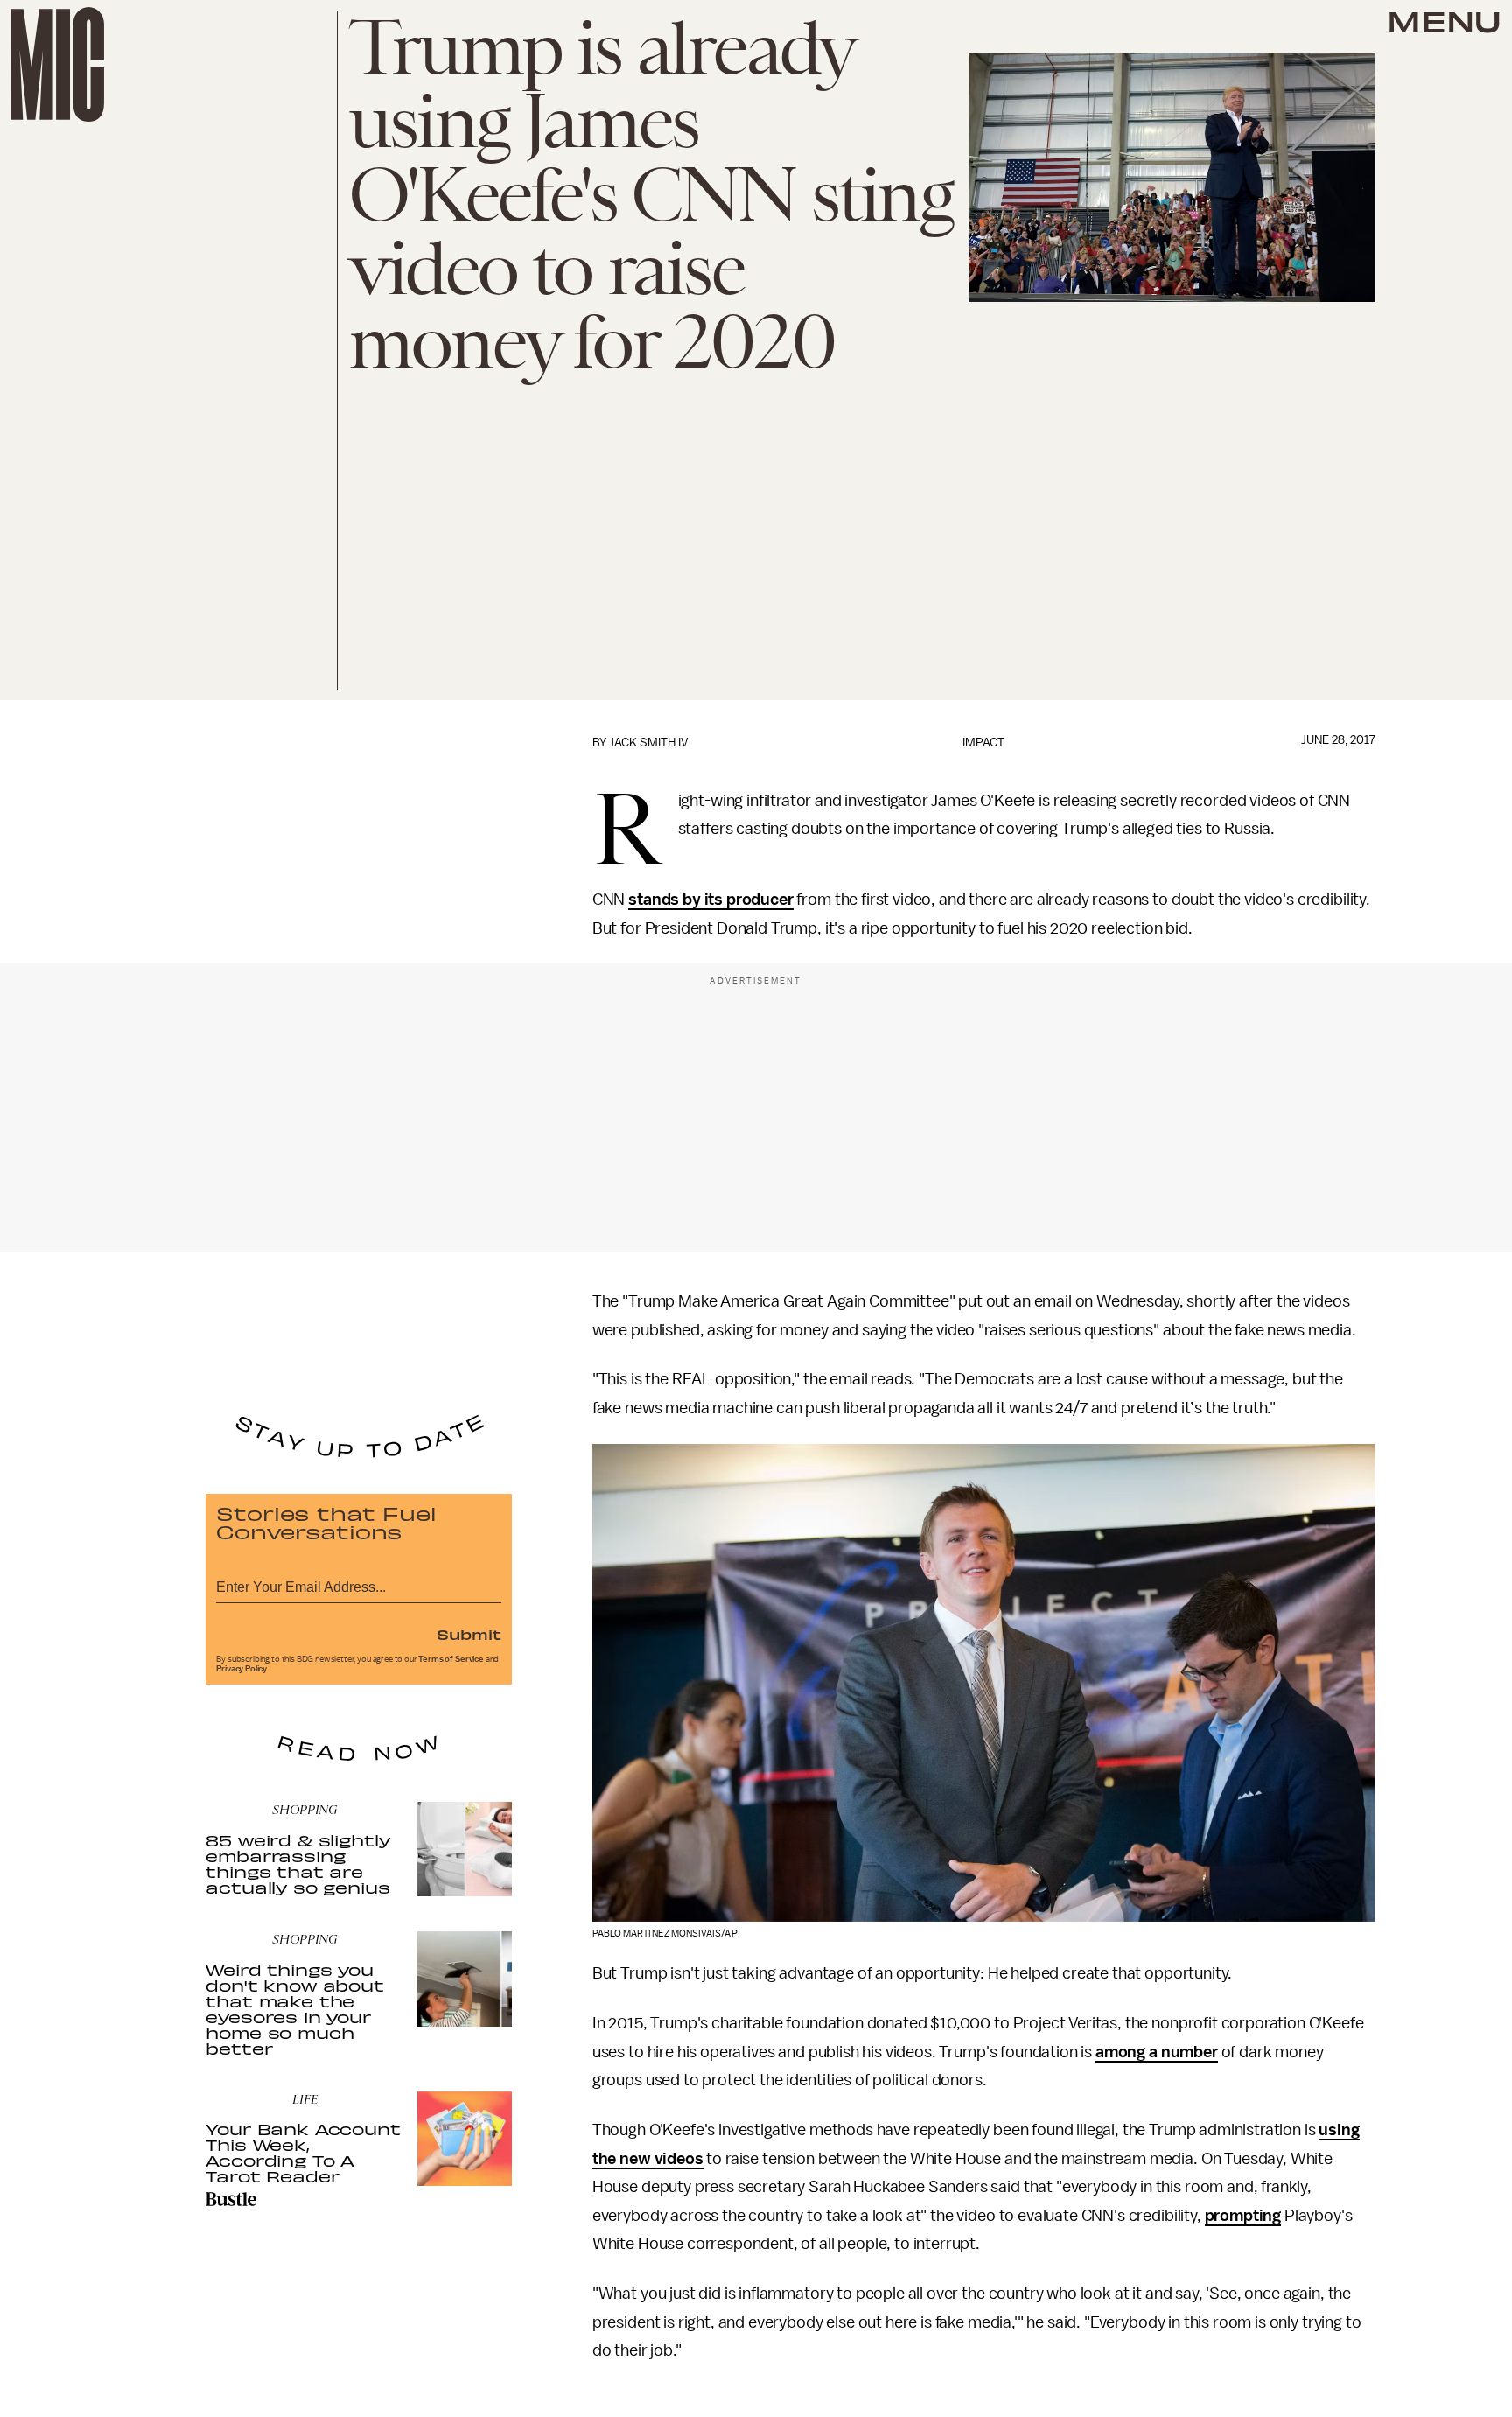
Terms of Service (451, 1659)
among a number (1157, 2052)
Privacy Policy (241, 1669)
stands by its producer (710, 900)
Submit (469, 1634)
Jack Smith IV (648, 743)
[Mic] (57, 64)
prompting (1243, 2216)
